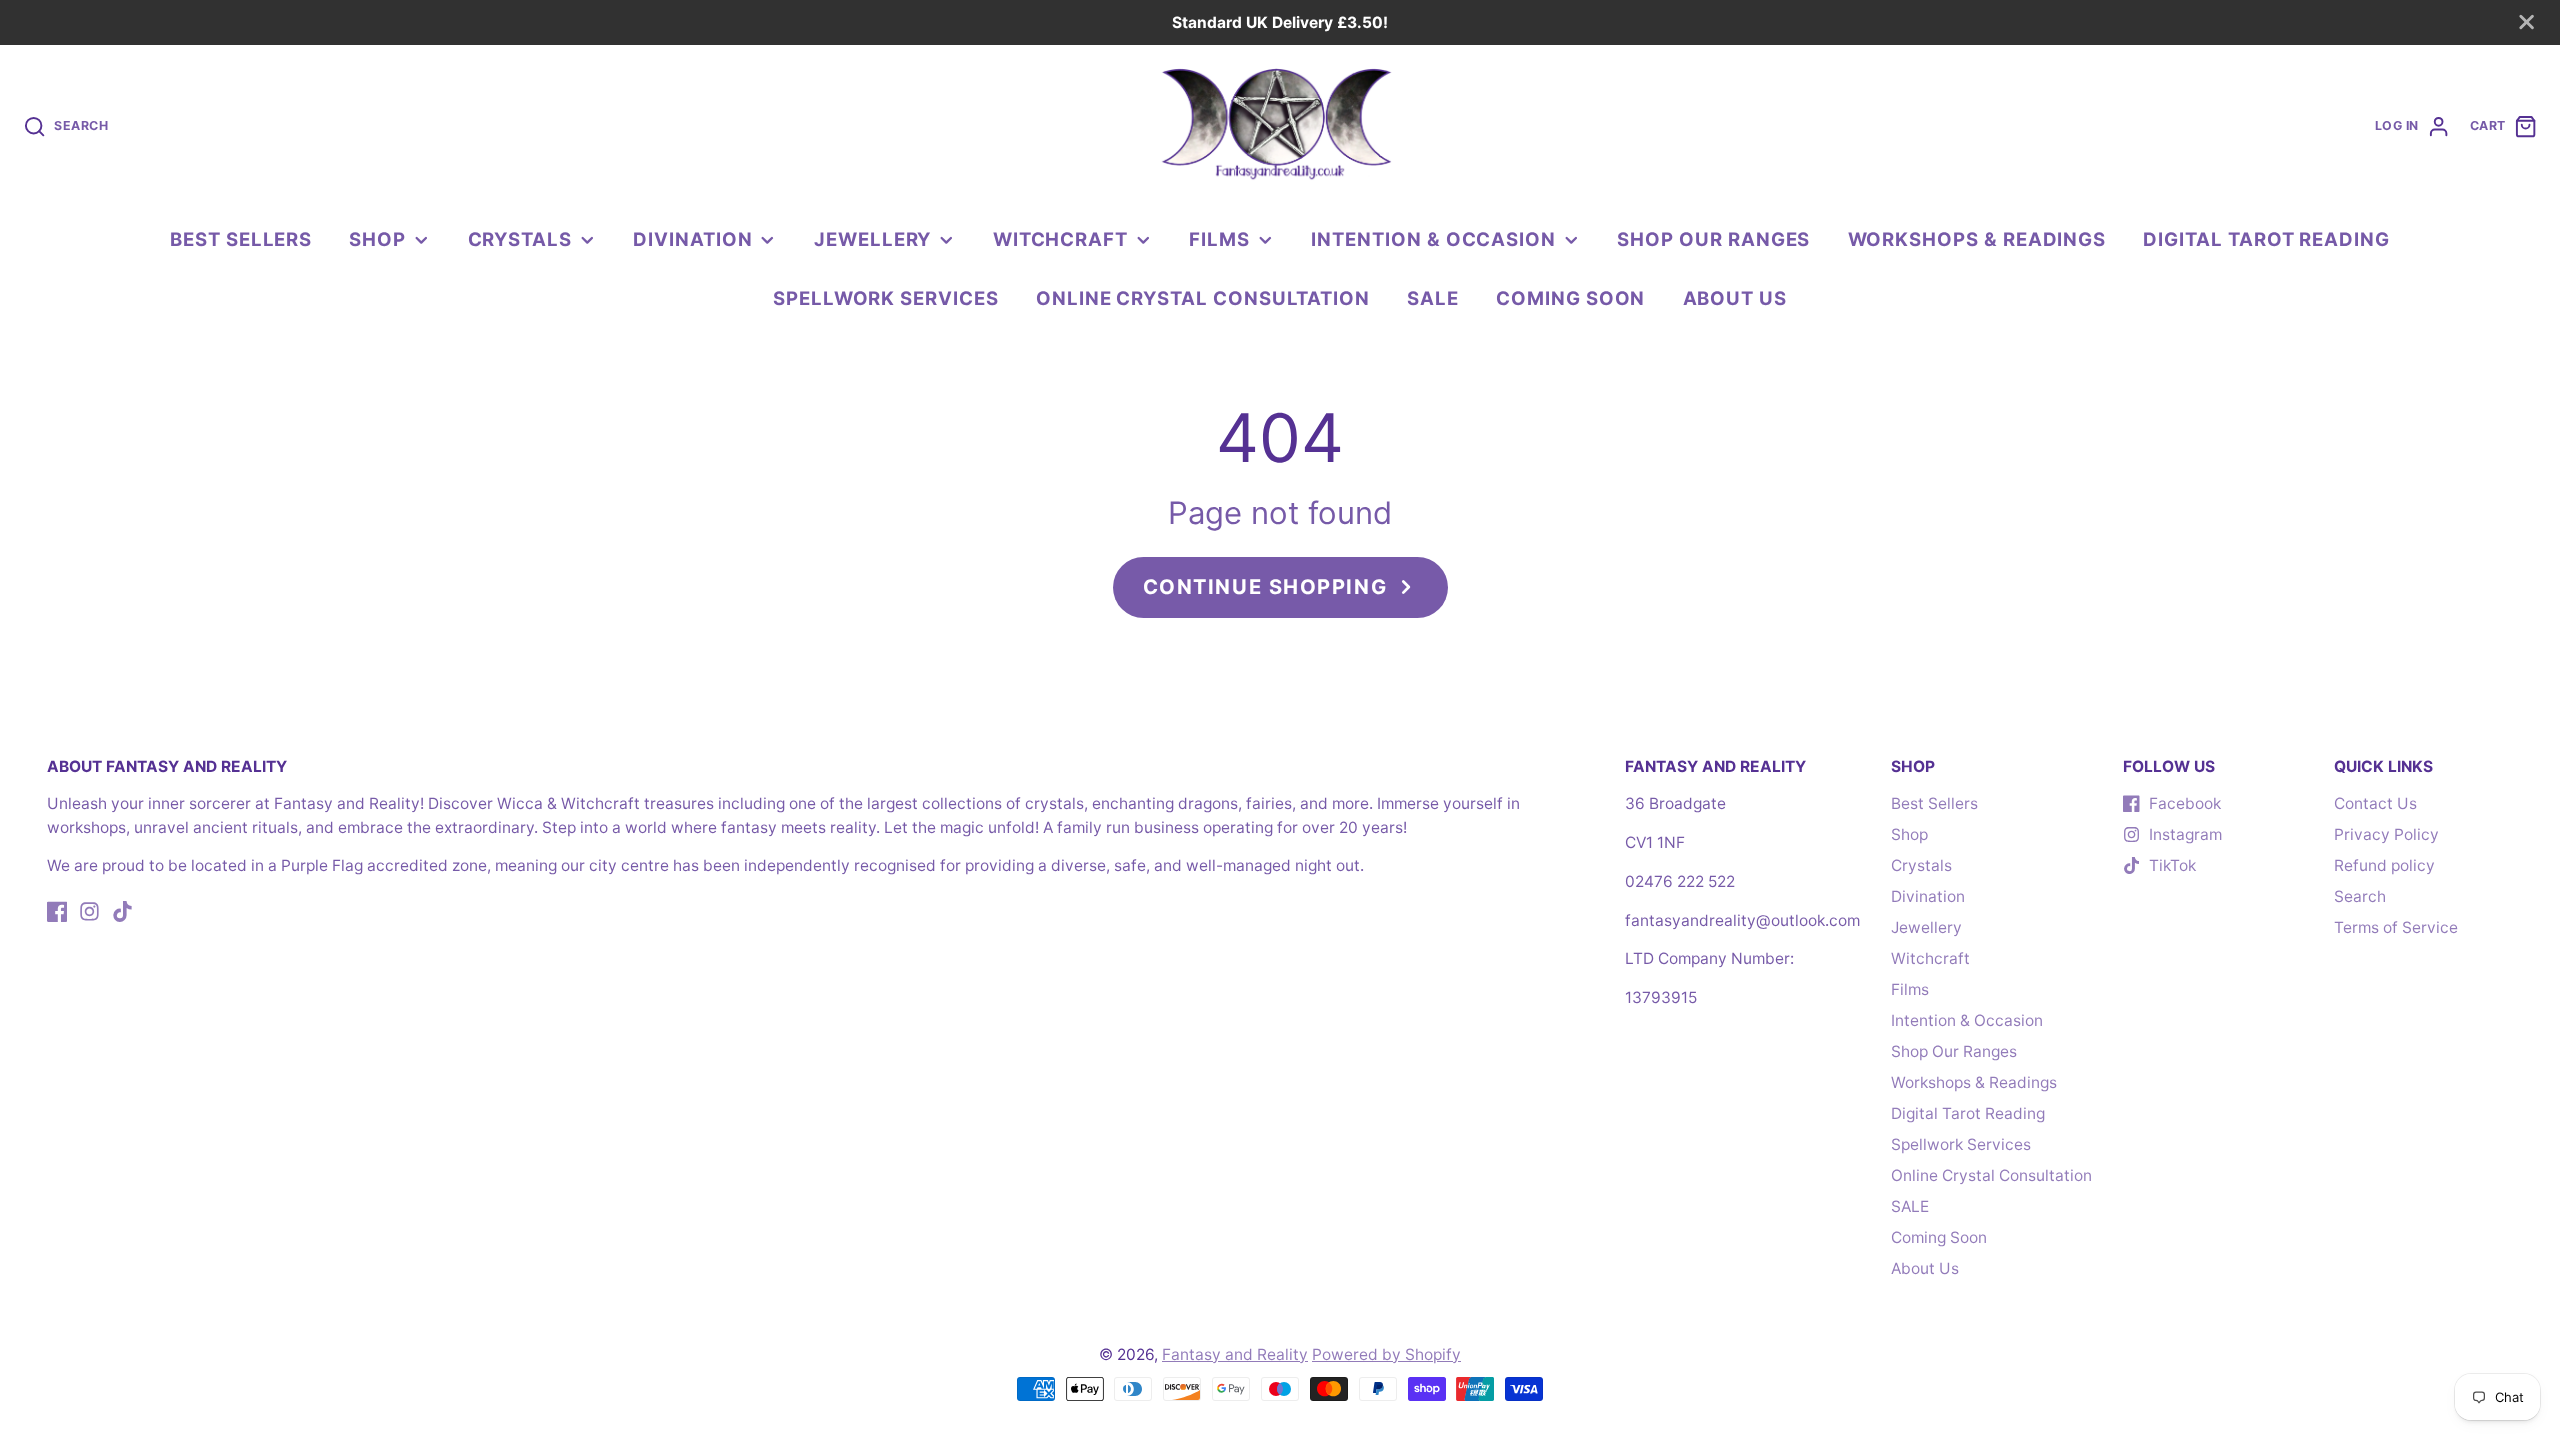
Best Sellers (241, 239)
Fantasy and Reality (1235, 1354)
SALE (1433, 298)
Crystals (520, 239)
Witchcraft (1060, 239)
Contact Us (2375, 803)
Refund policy (2384, 865)
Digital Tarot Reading (2266, 239)
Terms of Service (2396, 927)
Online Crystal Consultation (1203, 298)
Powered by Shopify (1386, 1354)
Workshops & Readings (1977, 239)
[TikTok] (122, 911)
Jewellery (872, 239)
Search (2360, 896)
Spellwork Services (886, 298)
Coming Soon (1570, 298)
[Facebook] (57, 911)
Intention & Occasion (1433, 239)
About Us (1735, 298)
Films (1219, 239)
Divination (692, 239)
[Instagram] (89, 911)
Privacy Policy (2386, 834)
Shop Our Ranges (1713, 239)
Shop (377, 239)
